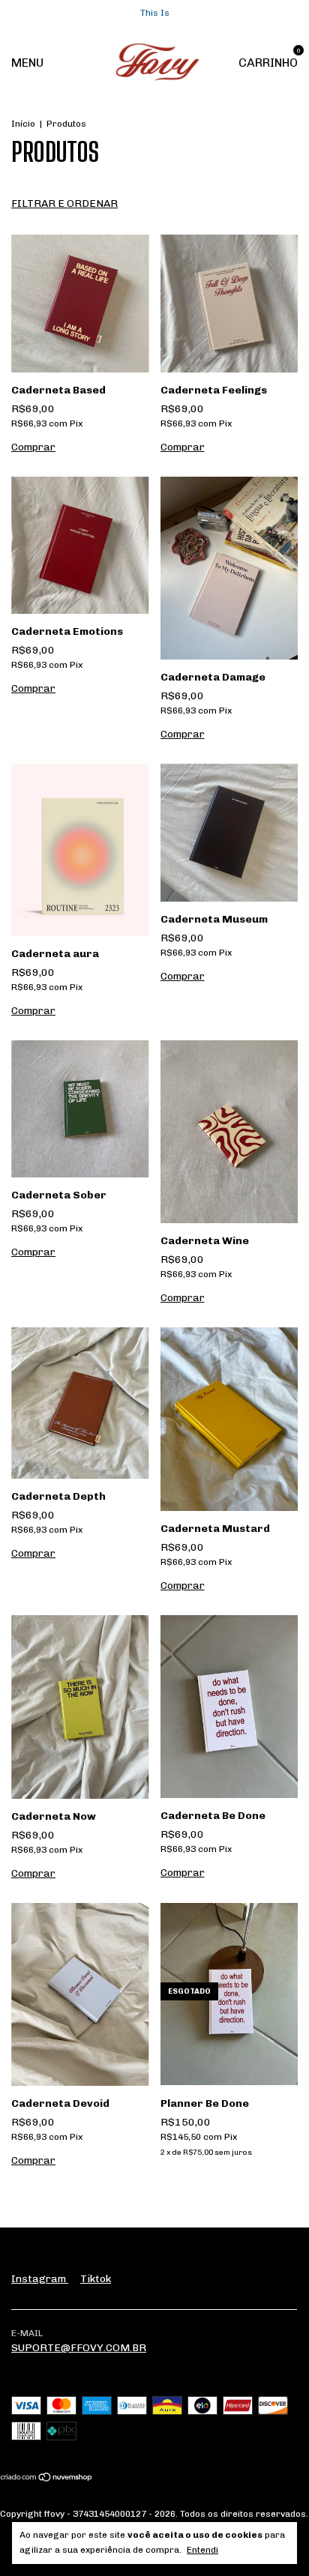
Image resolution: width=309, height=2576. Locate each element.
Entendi (202, 2550)
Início (23, 124)
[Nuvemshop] (47, 2479)
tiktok (96, 2279)
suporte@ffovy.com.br (79, 2348)
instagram (40, 2279)
